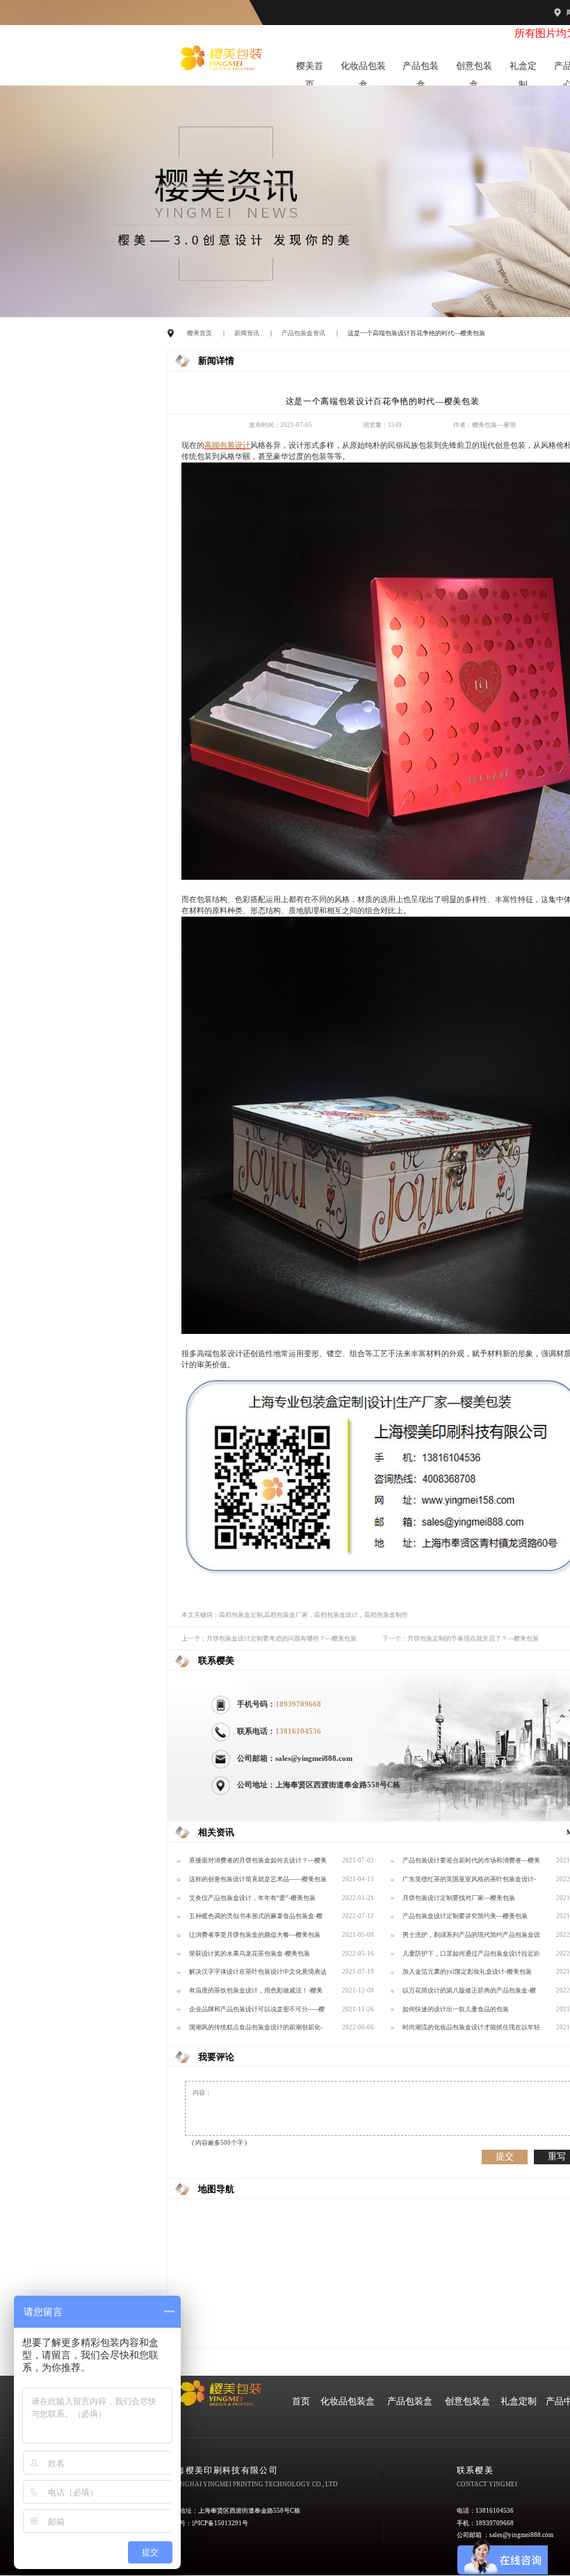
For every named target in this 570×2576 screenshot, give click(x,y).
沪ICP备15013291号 (220, 2523)
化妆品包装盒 (363, 69)
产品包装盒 (421, 69)
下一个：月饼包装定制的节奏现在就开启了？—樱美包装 (461, 1639)
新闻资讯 (247, 333)
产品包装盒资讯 (303, 333)
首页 (301, 2401)
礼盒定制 (523, 69)
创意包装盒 (474, 69)
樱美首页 (310, 69)
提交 (505, 2156)
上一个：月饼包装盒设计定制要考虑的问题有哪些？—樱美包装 (269, 1639)
